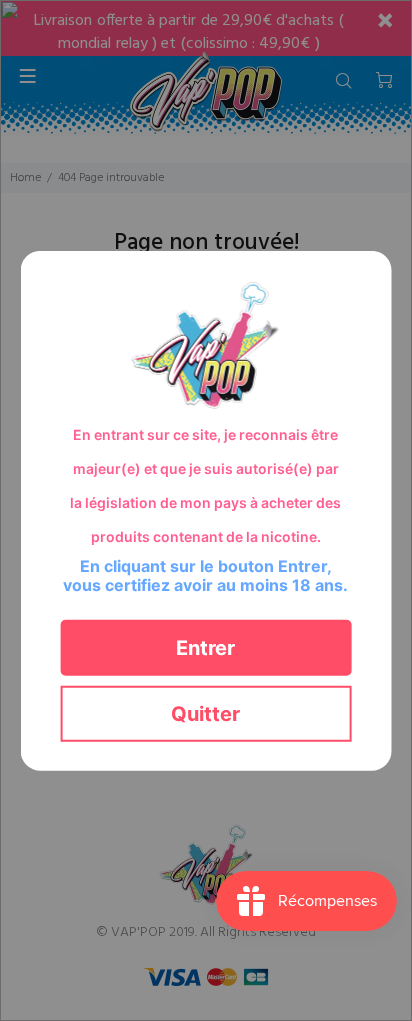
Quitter (205, 713)
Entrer (205, 647)
